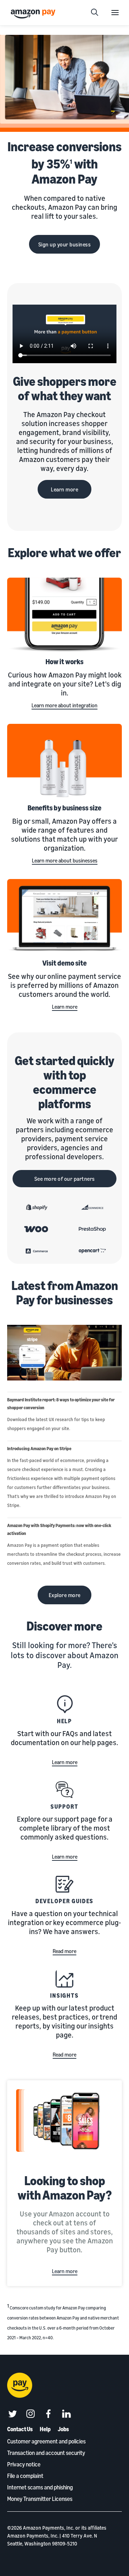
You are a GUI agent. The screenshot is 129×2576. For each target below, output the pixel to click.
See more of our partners (65, 1179)
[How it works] (64, 615)
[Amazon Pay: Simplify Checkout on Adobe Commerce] (37, 1251)
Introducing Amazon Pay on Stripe (39, 1449)
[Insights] (64, 1979)
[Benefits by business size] (64, 762)
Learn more (64, 489)
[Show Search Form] (95, 13)
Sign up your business (65, 244)
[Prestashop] (92, 1229)
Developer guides (65, 1901)
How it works (64, 662)
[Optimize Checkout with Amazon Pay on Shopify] (37, 1207)
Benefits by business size (64, 808)
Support (64, 1807)
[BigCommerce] (92, 1207)
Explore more (65, 1595)
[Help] (64, 1704)
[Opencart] (92, 1251)
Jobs (63, 2429)
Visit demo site (64, 963)
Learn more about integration (64, 705)
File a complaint (25, 2476)
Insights (64, 1995)
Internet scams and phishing (40, 2487)
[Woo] (37, 1229)
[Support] (64, 1790)
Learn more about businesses (65, 860)
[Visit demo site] (64, 917)
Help (65, 1721)
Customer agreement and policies (46, 2441)
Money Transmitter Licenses (40, 2499)
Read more (64, 1951)
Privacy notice (24, 2464)
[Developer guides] (64, 1884)
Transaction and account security (46, 2453)
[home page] (34, 13)
